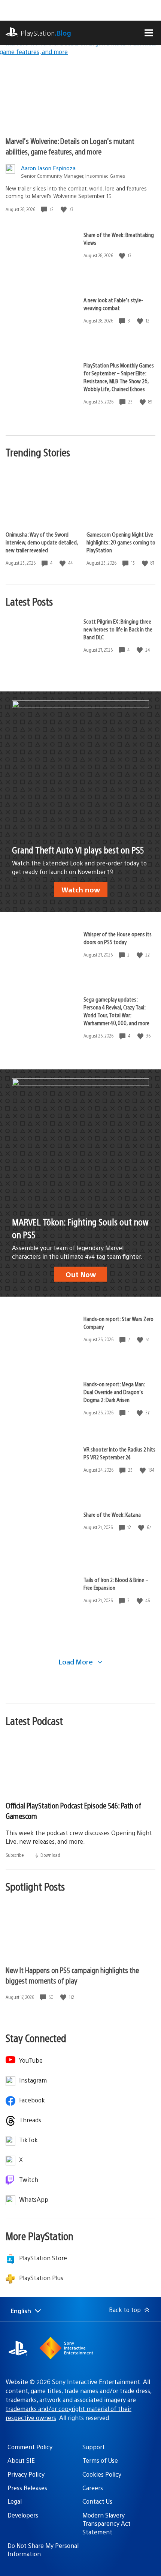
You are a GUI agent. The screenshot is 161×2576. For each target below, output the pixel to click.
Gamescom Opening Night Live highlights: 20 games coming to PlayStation (121, 542)
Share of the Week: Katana (112, 1514)
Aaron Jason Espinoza (48, 168)
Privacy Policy (26, 2474)
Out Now (81, 1274)
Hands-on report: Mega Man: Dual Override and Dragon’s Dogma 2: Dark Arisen (114, 1392)
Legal (15, 2501)
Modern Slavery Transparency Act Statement (107, 2524)
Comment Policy (30, 2447)
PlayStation (46, 33)
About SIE (21, 2460)
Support (94, 2447)
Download (50, 1855)
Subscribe (15, 1855)
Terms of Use (100, 2460)
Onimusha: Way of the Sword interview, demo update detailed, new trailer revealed (42, 542)
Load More (77, 1662)
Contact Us (97, 2501)
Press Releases (27, 2488)
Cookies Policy (102, 2474)
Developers (23, 2515)
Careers (93, 2488)
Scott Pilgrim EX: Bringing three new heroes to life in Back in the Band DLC (118, 629)
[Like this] (64, 209)
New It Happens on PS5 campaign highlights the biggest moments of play (72, 1975)
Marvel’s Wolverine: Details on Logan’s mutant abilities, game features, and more (70, 146)
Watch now (81, 889)
